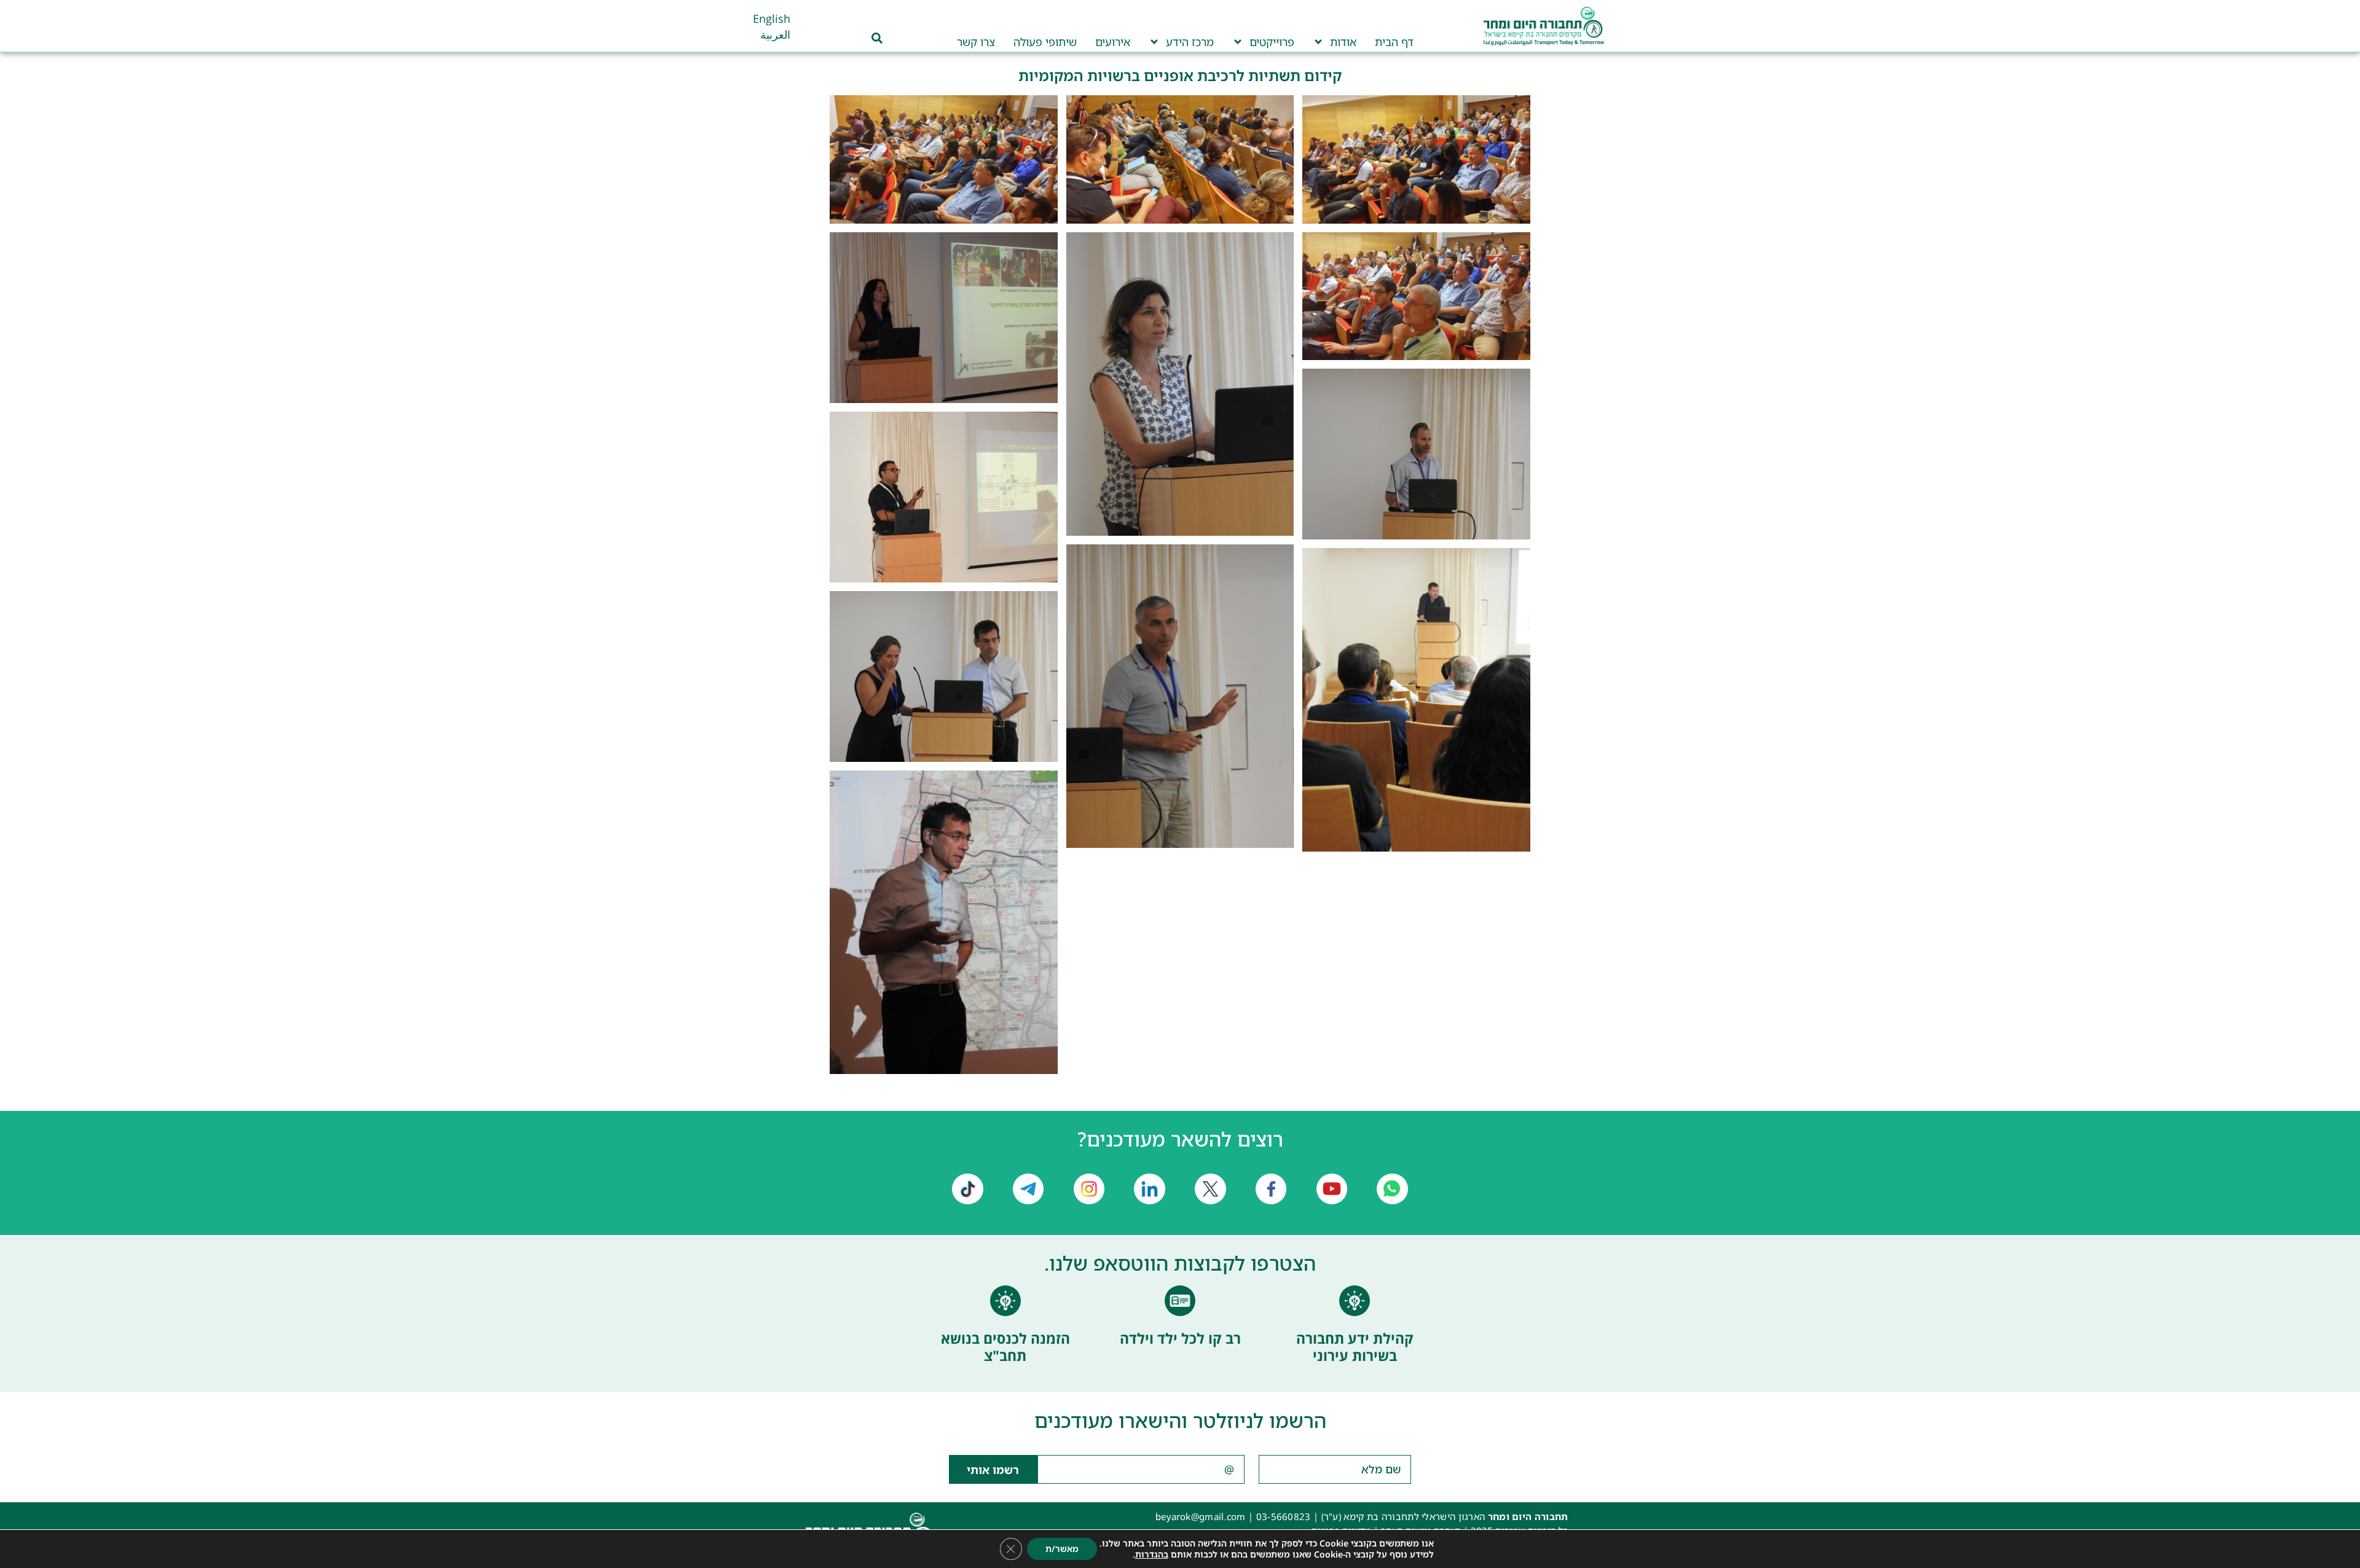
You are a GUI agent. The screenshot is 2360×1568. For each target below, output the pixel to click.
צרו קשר (976, 42)
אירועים (1113, 42)
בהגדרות (1152, 1554)
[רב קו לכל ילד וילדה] (1180, 1301)
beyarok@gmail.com (1201, 1516)
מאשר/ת (1062, 1549)
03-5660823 (1284, 1516)
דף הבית (1394, 42)
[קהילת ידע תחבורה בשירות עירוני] (1355, 1301)
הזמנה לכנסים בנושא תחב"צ (1005, 1347)
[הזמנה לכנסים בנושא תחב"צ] (1005, 1301)
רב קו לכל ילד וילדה (1180, 1338)
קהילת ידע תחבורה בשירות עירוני (1355, 1347)
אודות (1343, 42)
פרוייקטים (1272, 42)
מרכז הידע (1190, 42)
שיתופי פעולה (1045, 42)
